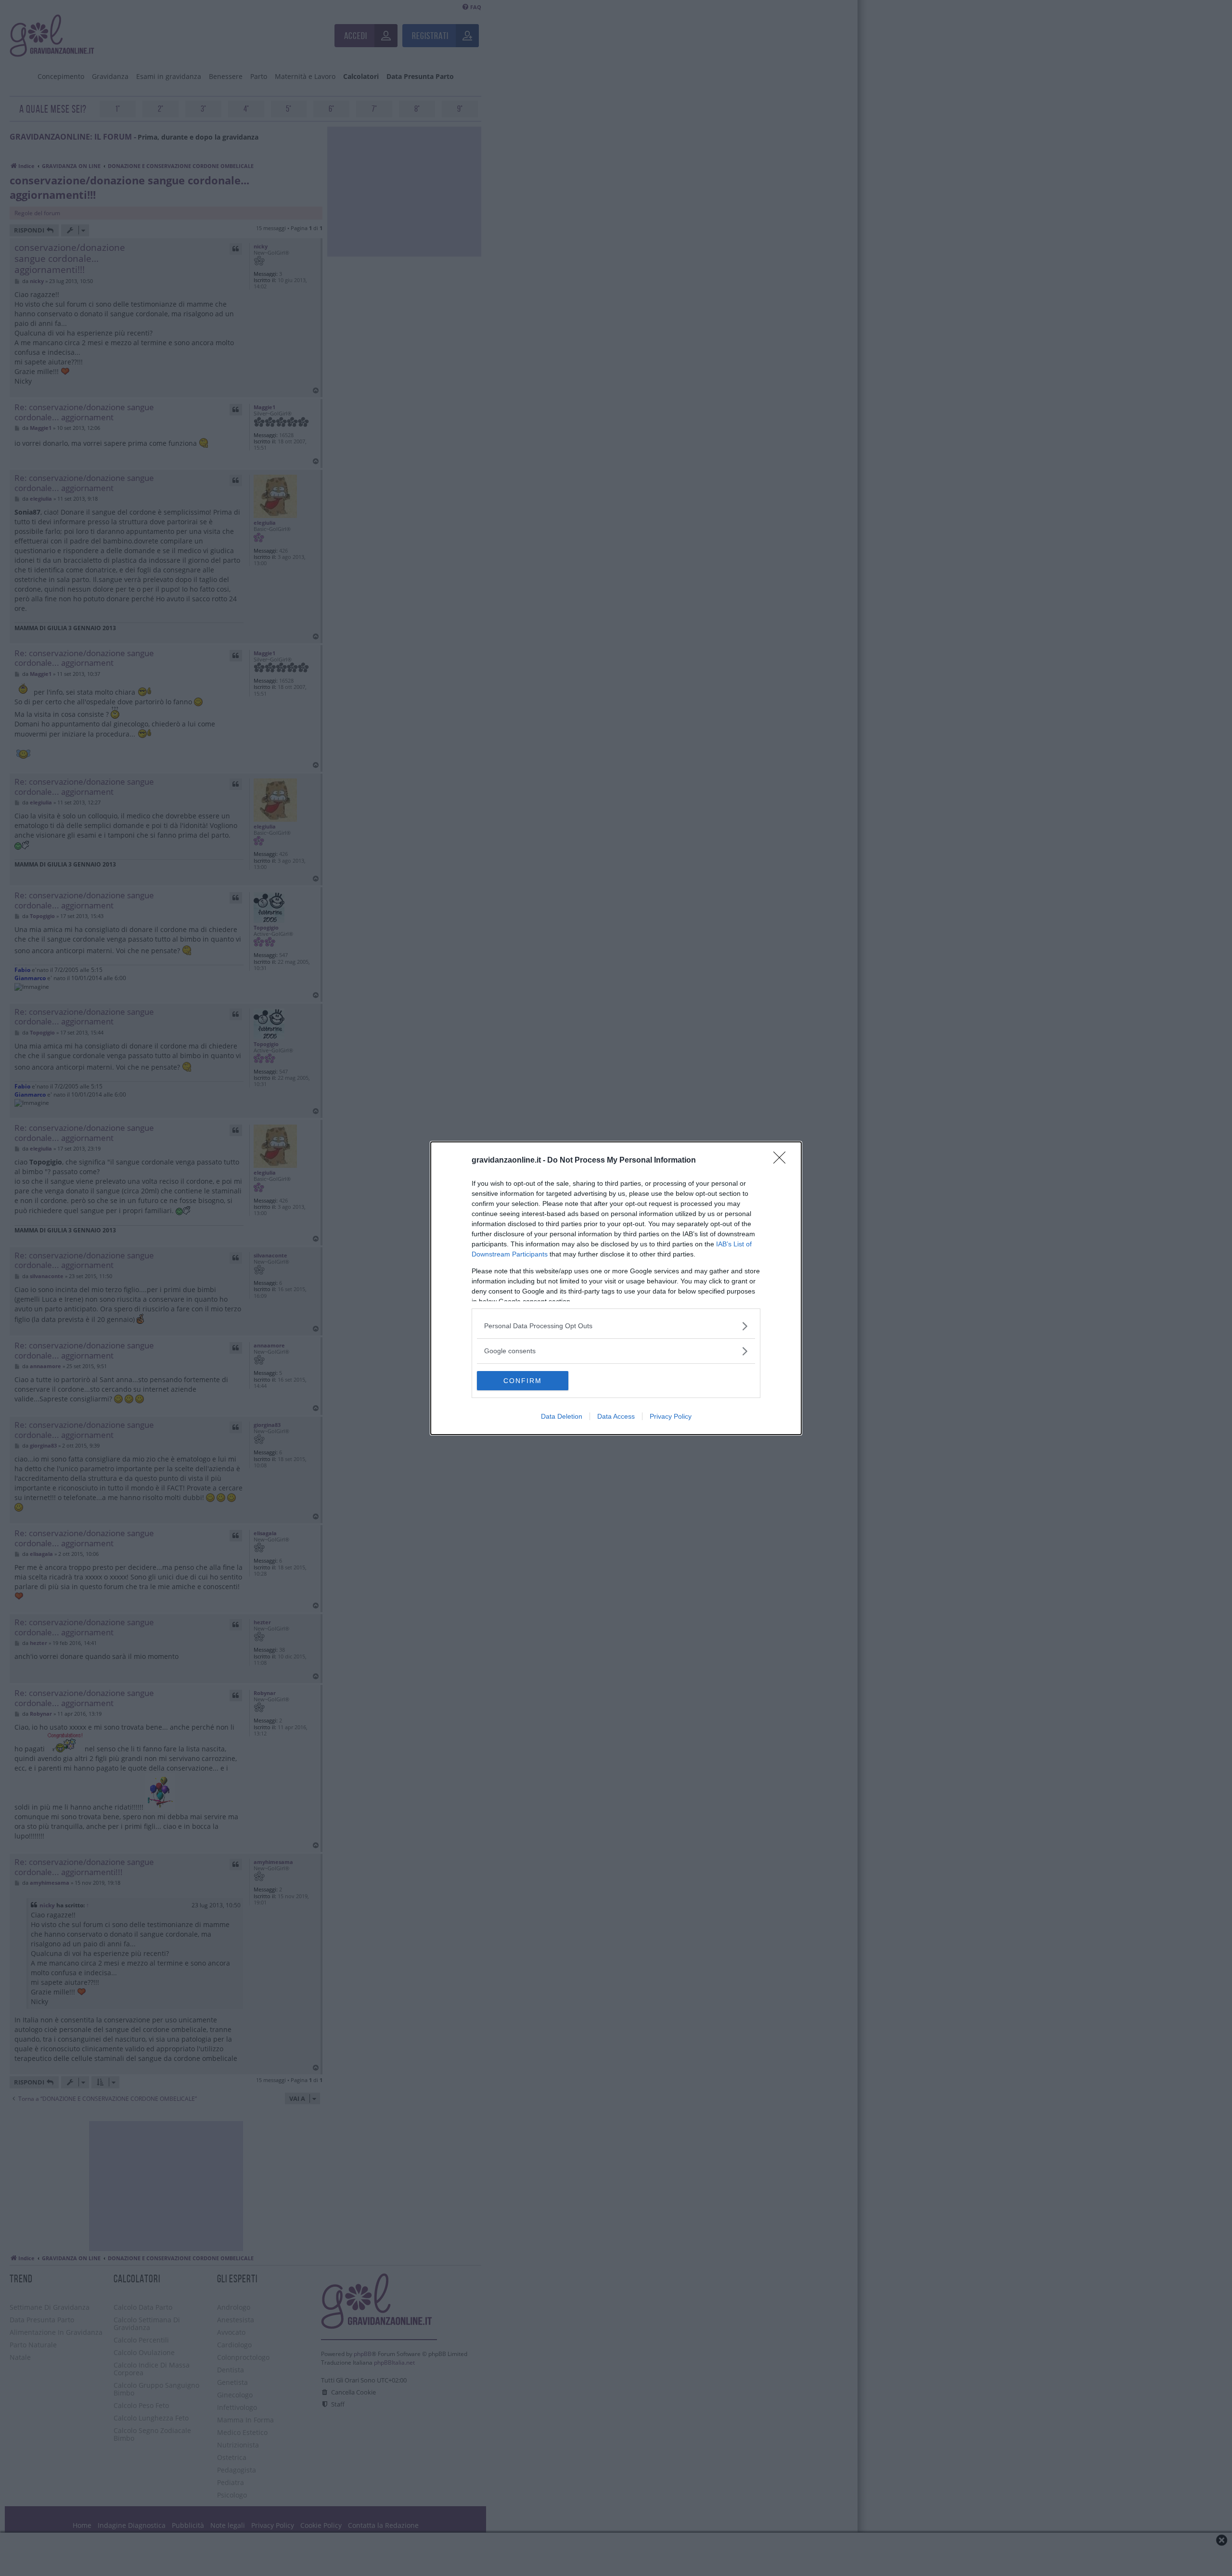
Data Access (616, 1416)
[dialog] (616, 1288)
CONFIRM (523, 1381)
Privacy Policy (671, 1416)
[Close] (783, 1161)
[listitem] (616, 1326)
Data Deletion (562, 1416)
